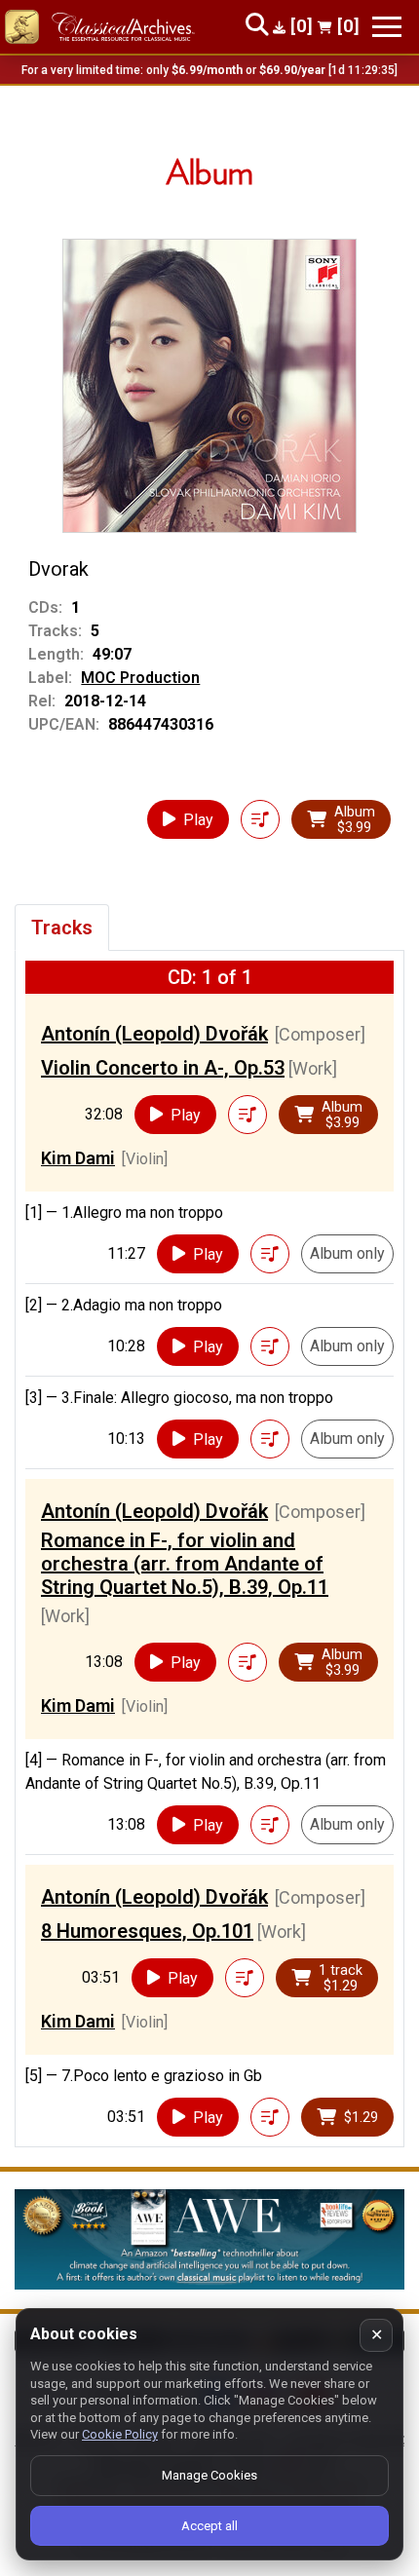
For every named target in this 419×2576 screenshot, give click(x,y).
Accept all (209, 2526)
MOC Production (140, 678)
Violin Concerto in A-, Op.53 (163, 1068)
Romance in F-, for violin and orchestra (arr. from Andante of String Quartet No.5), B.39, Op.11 (185, 1564)
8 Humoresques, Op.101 (147, 1931)
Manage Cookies (209, 2475)
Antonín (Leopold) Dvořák (154, 1034)
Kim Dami (78, 1158)
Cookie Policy (120, 2434)
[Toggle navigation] (387, 27)
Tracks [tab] (62, 928)
